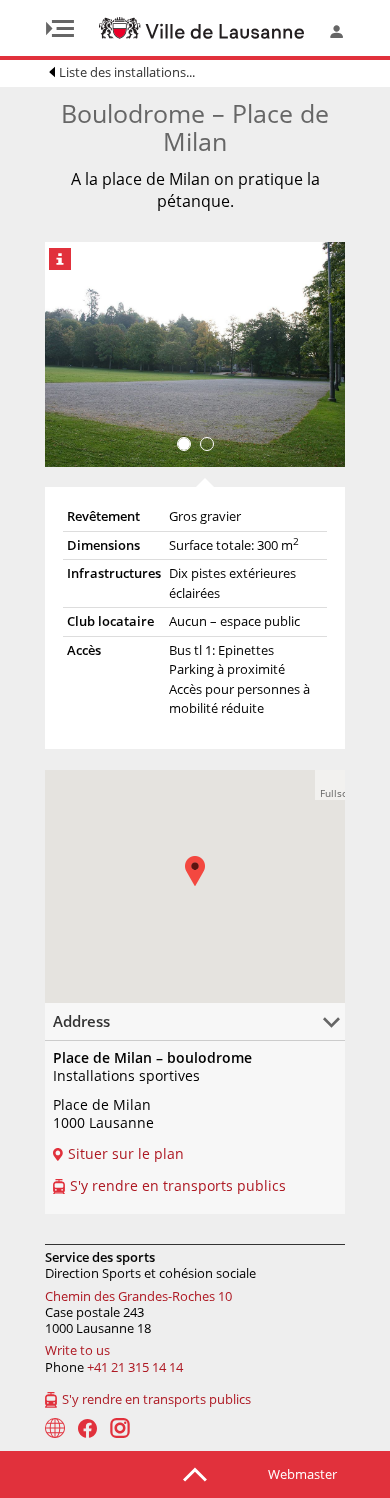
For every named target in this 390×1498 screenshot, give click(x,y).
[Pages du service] (55, 1428)
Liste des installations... (127, 72)
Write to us (77, 1350)
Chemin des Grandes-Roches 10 (138, 1296)
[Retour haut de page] (195, 1473)
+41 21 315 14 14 (135, 1367)
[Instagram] (120, 1428)
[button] (330, 785)
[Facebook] (87, 1428)
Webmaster (302, 1474)
